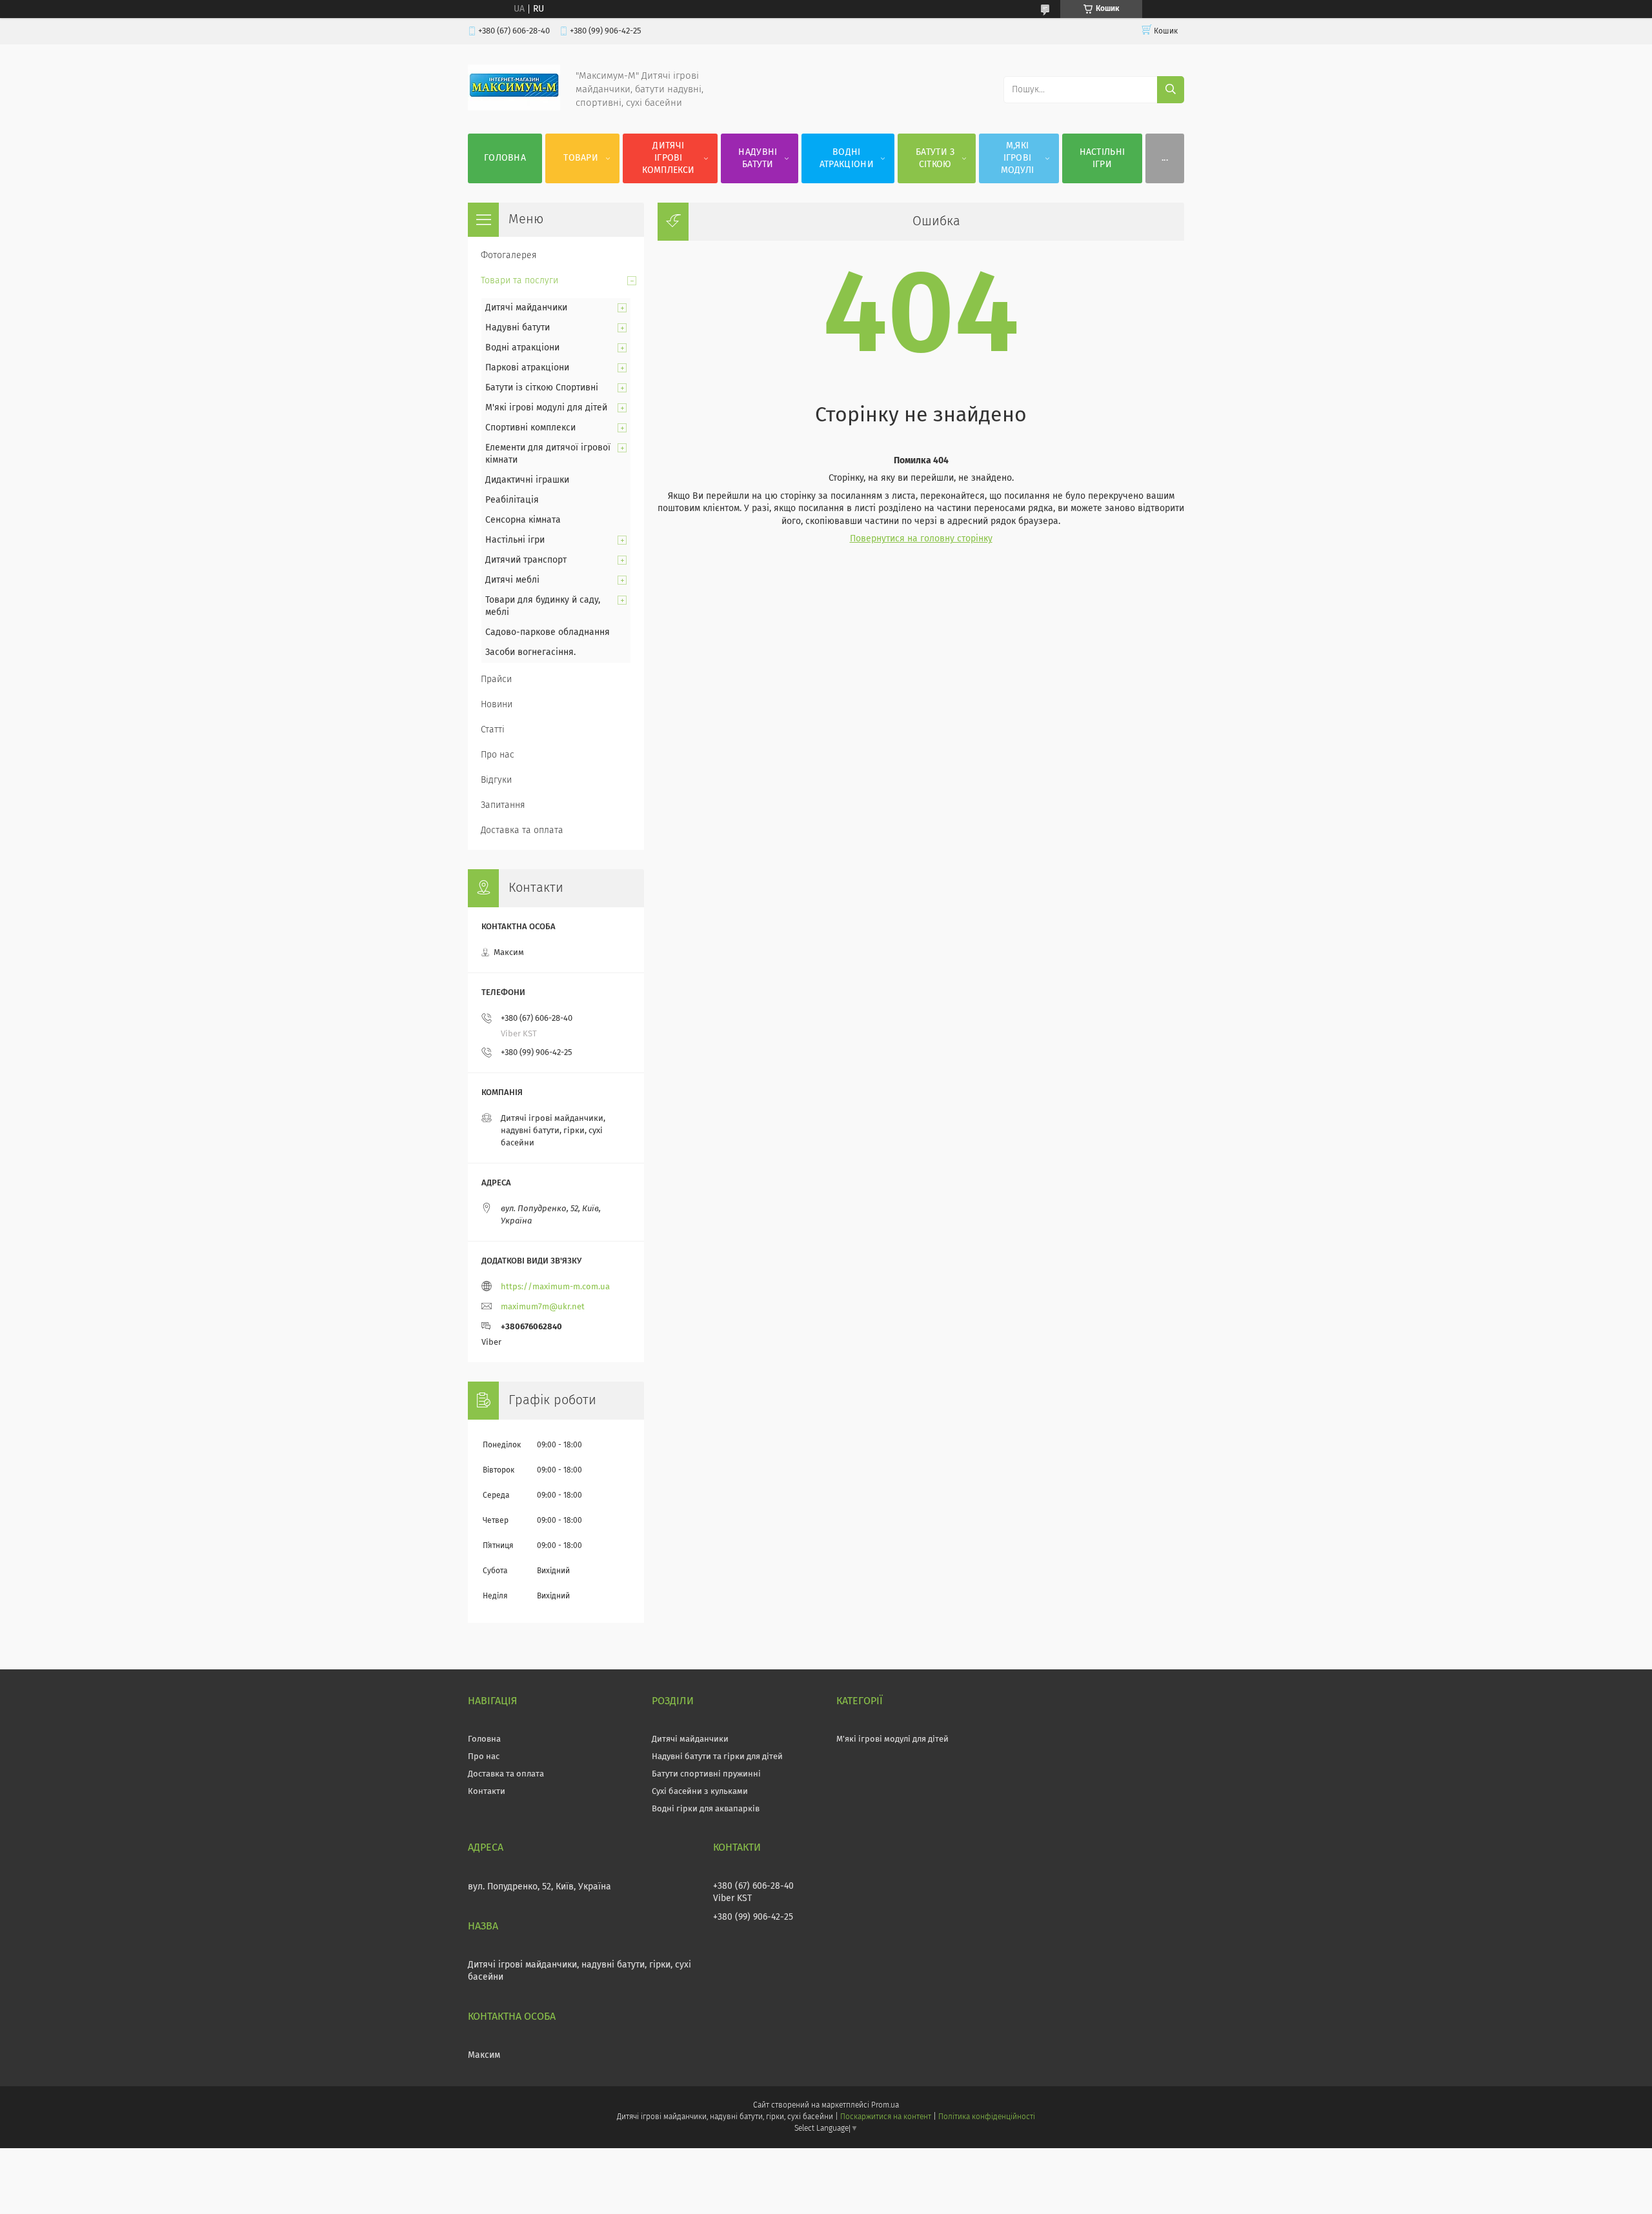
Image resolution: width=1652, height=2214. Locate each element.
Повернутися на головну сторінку (921, 539)
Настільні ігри (1103, 158)
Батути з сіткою (935, 158)
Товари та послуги (519, 281)
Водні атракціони (847, 158)
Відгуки (496, 780)
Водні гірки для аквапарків (706, 1809)
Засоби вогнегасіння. (530, 652)
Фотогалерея (509, 256)
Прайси (496, 679)
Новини (497, 705)
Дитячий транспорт (526, 560)
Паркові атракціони (527, 368)
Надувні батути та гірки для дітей (717, 1757)
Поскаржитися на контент (886, 2117)
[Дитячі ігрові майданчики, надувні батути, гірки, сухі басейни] (514, 108)
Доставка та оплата (522, 830)
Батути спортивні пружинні (706, 1774)
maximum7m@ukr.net (543, 1307)
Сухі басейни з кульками (700, 1792)
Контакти (487, 1792)
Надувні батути (758, 158)
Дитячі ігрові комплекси (668, 158)
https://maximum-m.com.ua (555, 1287)
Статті (493, 730)
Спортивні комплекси (530, 428)
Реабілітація (512, 500)
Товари (581, 158)
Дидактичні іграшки (527, 480)
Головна (505, 158)
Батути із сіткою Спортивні (542, 388)
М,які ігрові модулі (1018, 158)
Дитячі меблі (512, 580)
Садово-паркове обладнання (548, 632)
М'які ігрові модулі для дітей (546, 408)
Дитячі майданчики (526, 308)
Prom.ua (885, 2106)
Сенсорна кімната (523, 520)
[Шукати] (1171, 90)
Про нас (498, 755)
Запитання (503, 805)
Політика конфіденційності (987, 2117)
